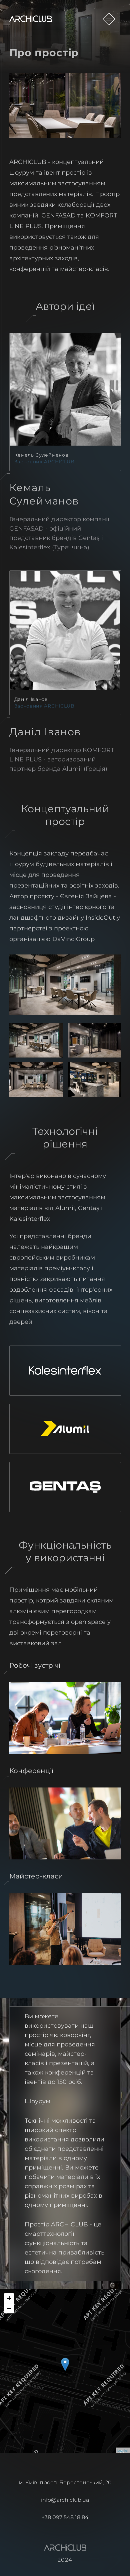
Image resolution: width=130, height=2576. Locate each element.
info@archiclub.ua (65, 2500)
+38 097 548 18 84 (65, 2518)
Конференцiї (31, 1771)
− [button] (9, 2308)
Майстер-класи (36, 1876)
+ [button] (9, 2298)
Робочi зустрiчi (35, 1665)
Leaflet (123, 2450)
